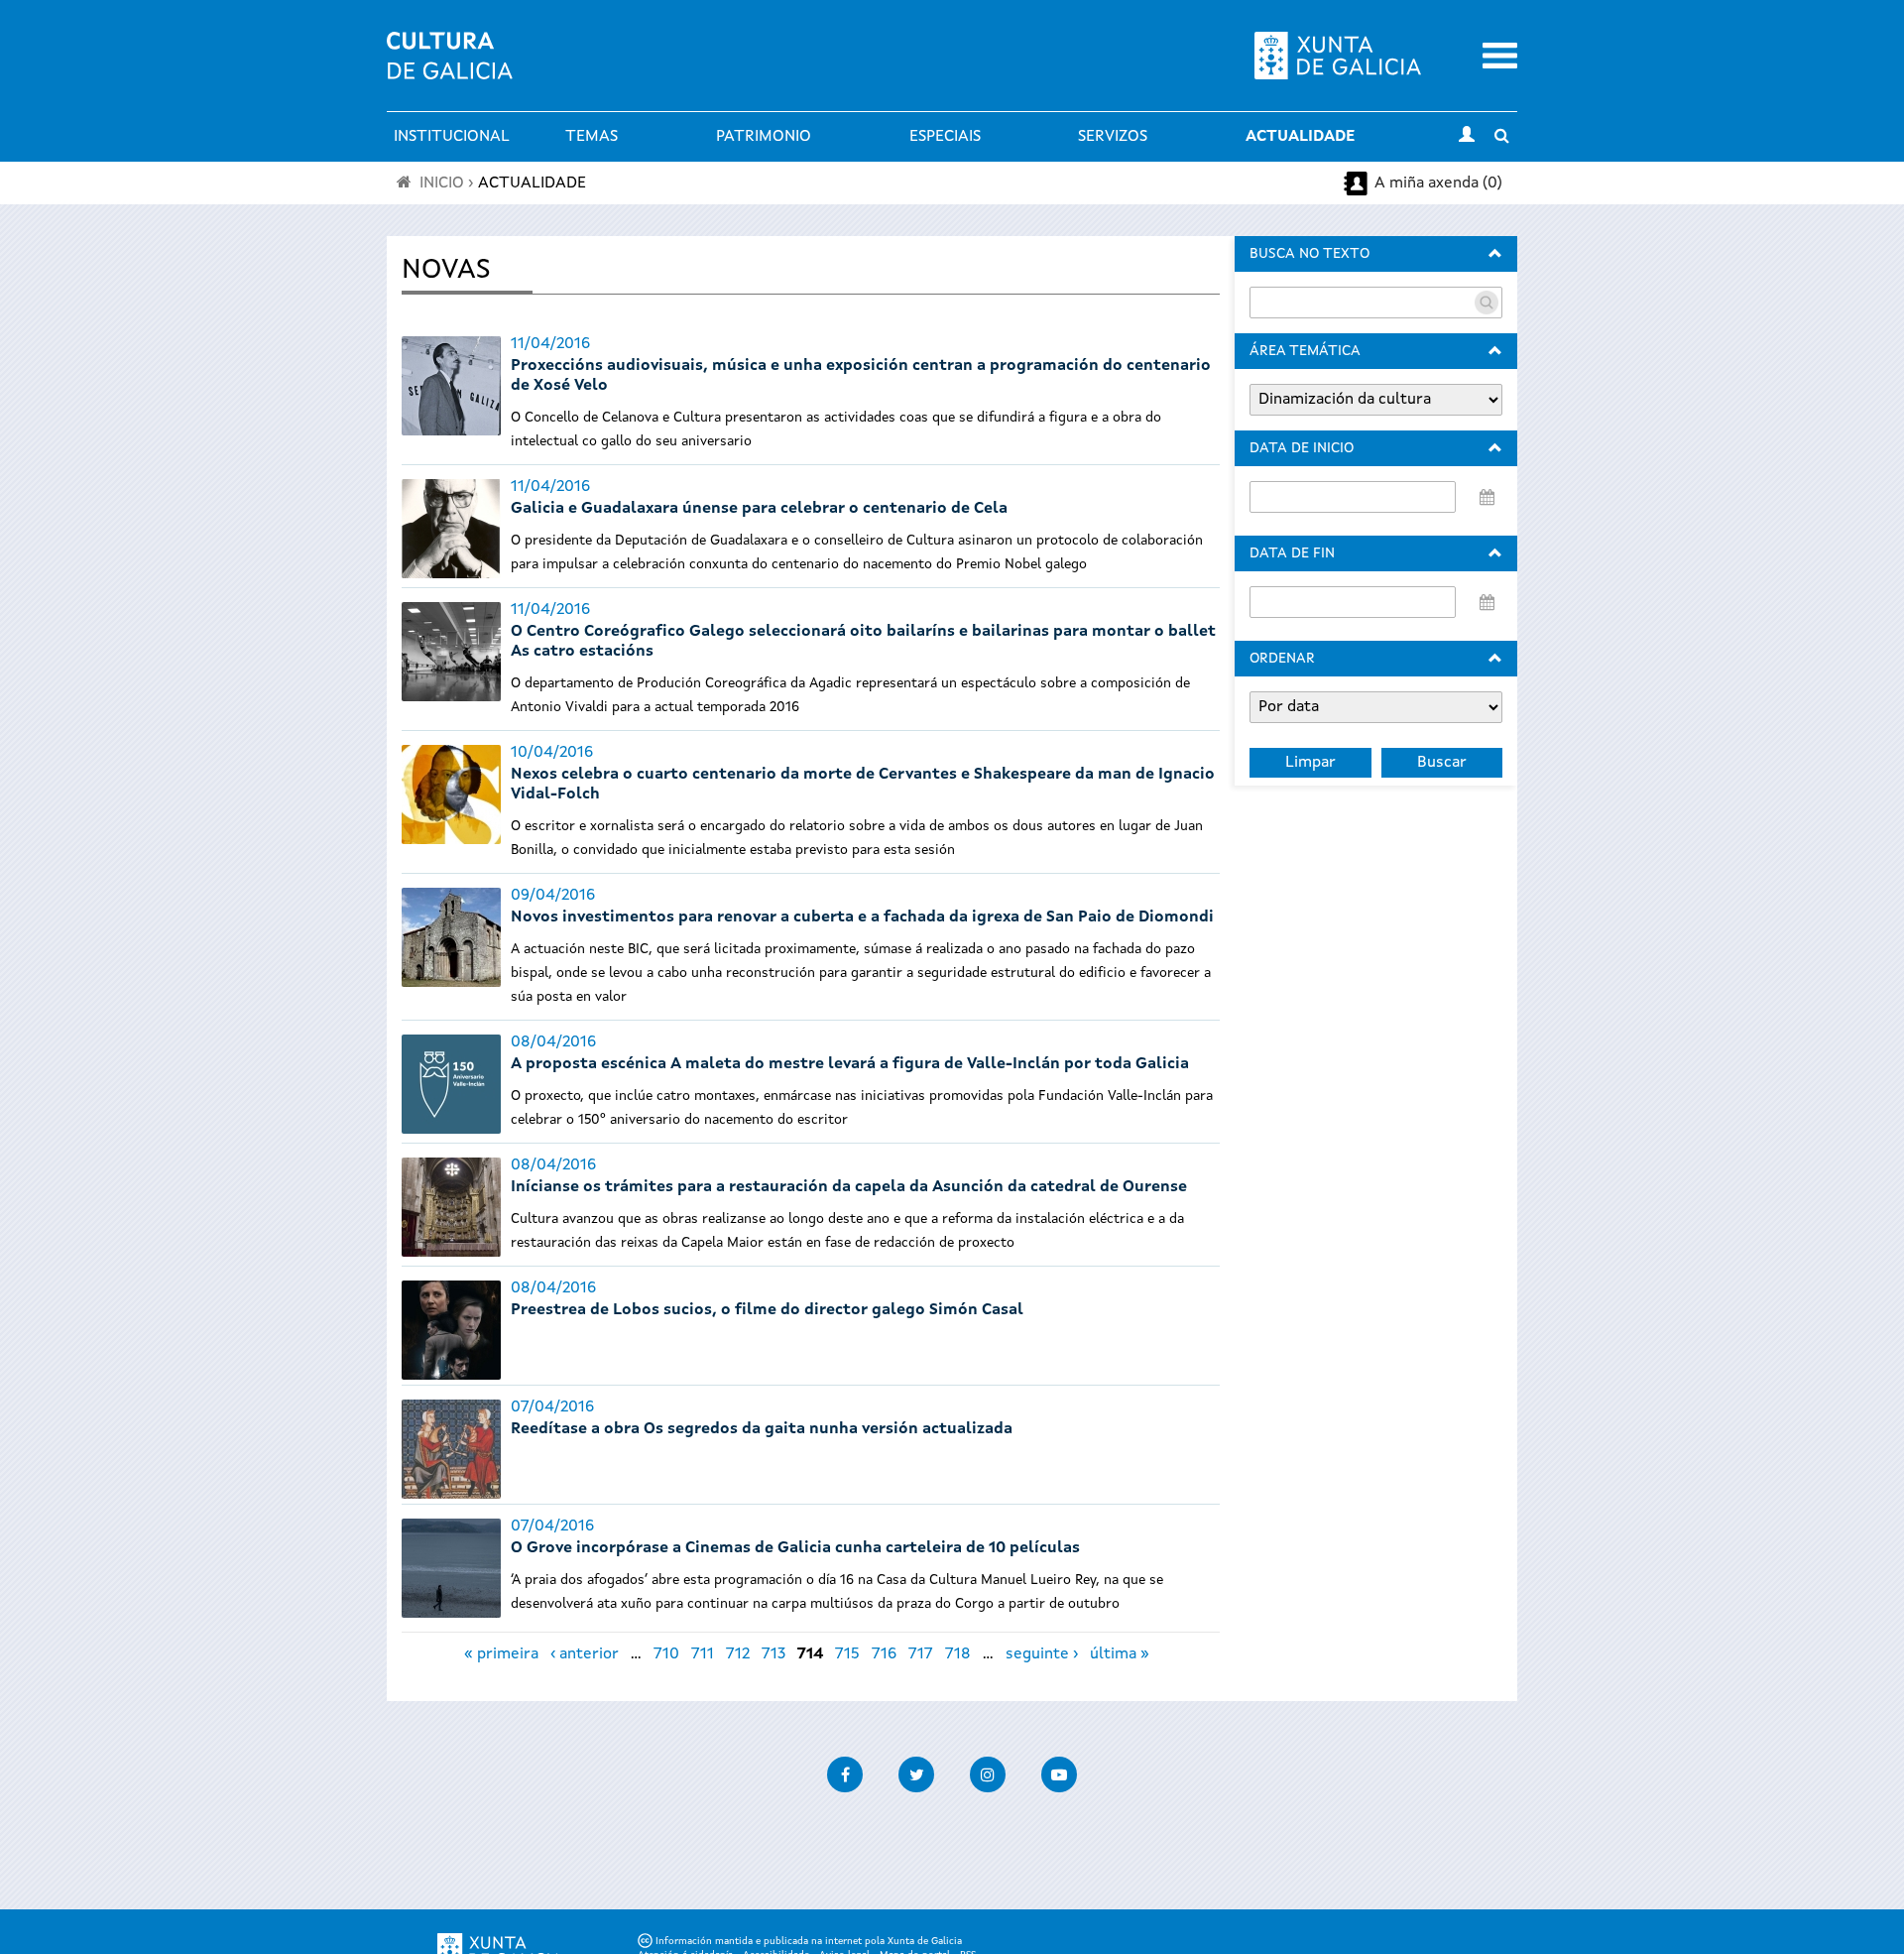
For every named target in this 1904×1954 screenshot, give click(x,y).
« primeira (501, 1654)
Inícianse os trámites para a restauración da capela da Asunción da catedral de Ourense (849, 1187)
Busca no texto (1309, 254)
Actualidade (1300, 137)
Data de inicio (1302, 448)
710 (666, 1654)
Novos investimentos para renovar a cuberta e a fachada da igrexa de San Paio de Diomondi (862, 917)
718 (958, 1654)
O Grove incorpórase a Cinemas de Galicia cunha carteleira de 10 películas (795, 1548)
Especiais (945, 137)
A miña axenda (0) (1438, 183)
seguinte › (1042, 1654)
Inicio (442, 183)
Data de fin (1292, 553)
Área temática (1305, 351)
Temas (592, 137)
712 (738, 1654)
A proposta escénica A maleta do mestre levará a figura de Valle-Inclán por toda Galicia (850, 1064)
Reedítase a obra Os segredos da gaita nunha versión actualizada (762, 1429)
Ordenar (1282, 659)
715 (847, 1654)
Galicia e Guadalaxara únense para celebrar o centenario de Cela (759, 509)
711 (703, 1654)
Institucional (452, 137)
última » (1120, 1654)
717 (921, 1654)
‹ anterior (585, 1654)
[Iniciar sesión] (1467, 137)
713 (773, 1654)
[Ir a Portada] (450, 67)
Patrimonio (764, 137)
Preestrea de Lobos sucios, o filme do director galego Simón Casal (767, 1310)
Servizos (1113, 137)
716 (884, 1654)
